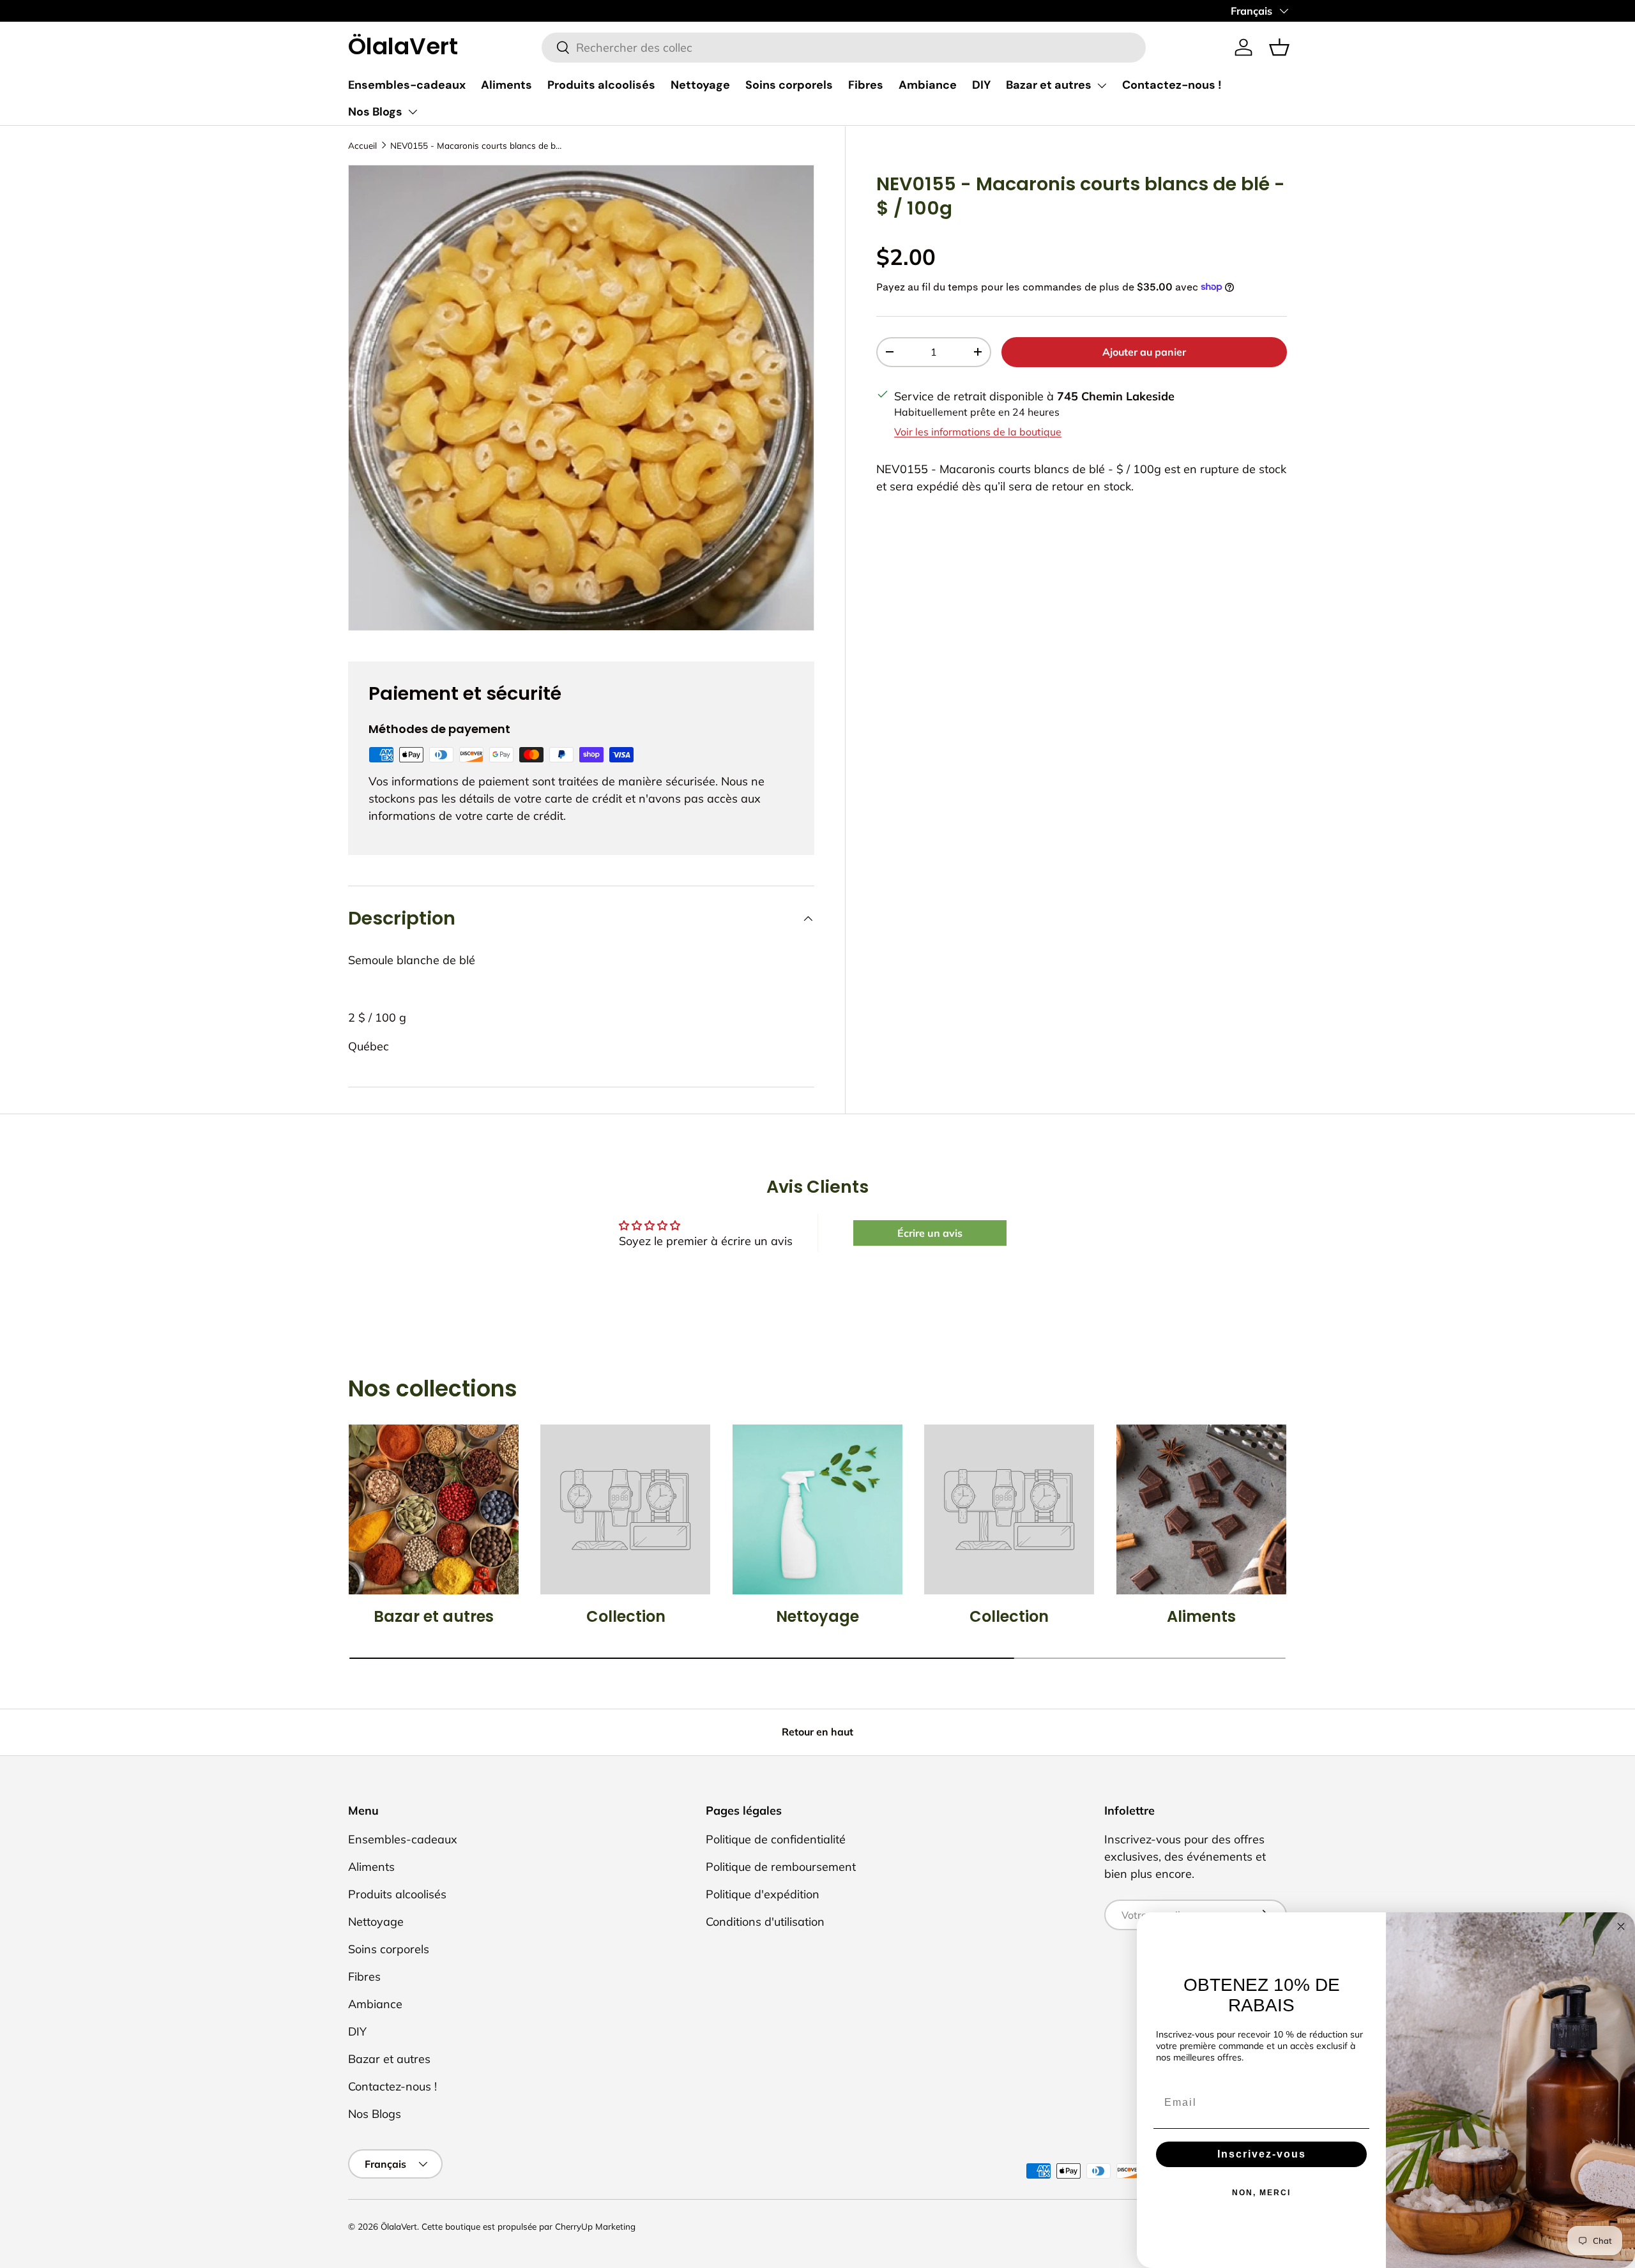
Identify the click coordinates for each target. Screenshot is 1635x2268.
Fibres (866, 85)
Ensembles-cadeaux (407, 85)
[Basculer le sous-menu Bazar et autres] (1102, 86)
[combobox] (844, 48)
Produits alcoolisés (601, 85)
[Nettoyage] (817, 1509)
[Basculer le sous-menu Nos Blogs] (413, 112)
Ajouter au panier (1144, 351)
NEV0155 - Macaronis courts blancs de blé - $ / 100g (476, 145)
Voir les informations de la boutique (978, 431)
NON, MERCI (1261, 2193)
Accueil (362, 145)
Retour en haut (817, 1732)
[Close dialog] (1621, 1926)
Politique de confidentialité (776, 1839)
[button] (1279, 47)
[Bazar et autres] (434, 1509)
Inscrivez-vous (1262, 2154)
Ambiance (928, 85)
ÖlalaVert (399, 2226)
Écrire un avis (930, 1233)
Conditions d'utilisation (765, 1922)
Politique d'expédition (763, 1894)
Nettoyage (700, 85)
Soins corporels (789, 85)
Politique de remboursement (781, 1867)
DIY (981, 85)
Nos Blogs (375, 112)
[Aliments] (1201, 1509)
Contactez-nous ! (1172, 85)
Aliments (506, 85)
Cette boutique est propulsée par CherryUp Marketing (529, 2226)
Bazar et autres (1049, 85)
